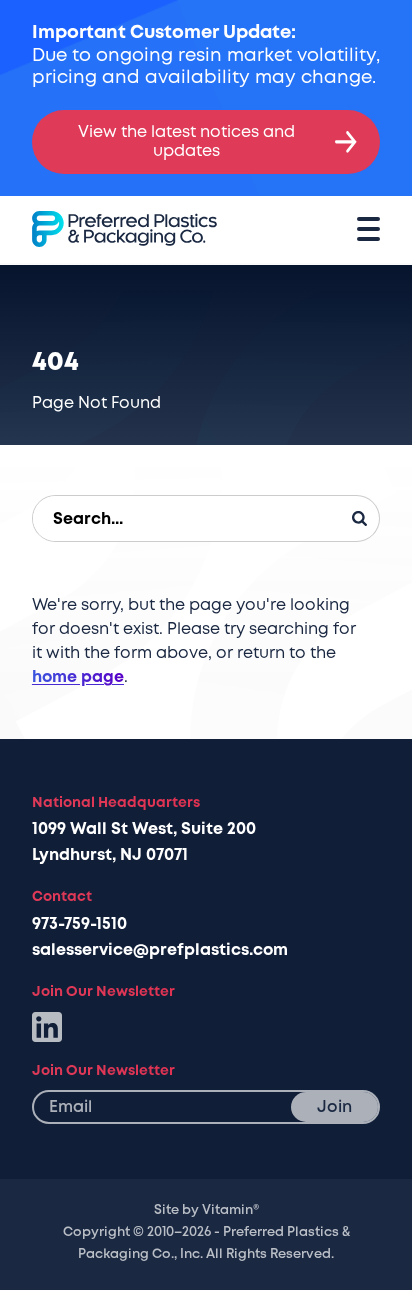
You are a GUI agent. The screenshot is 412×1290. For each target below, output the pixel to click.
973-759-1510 (79, 924)
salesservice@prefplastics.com (160, 950)
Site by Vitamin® (206, 1210)
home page (78, 677)
